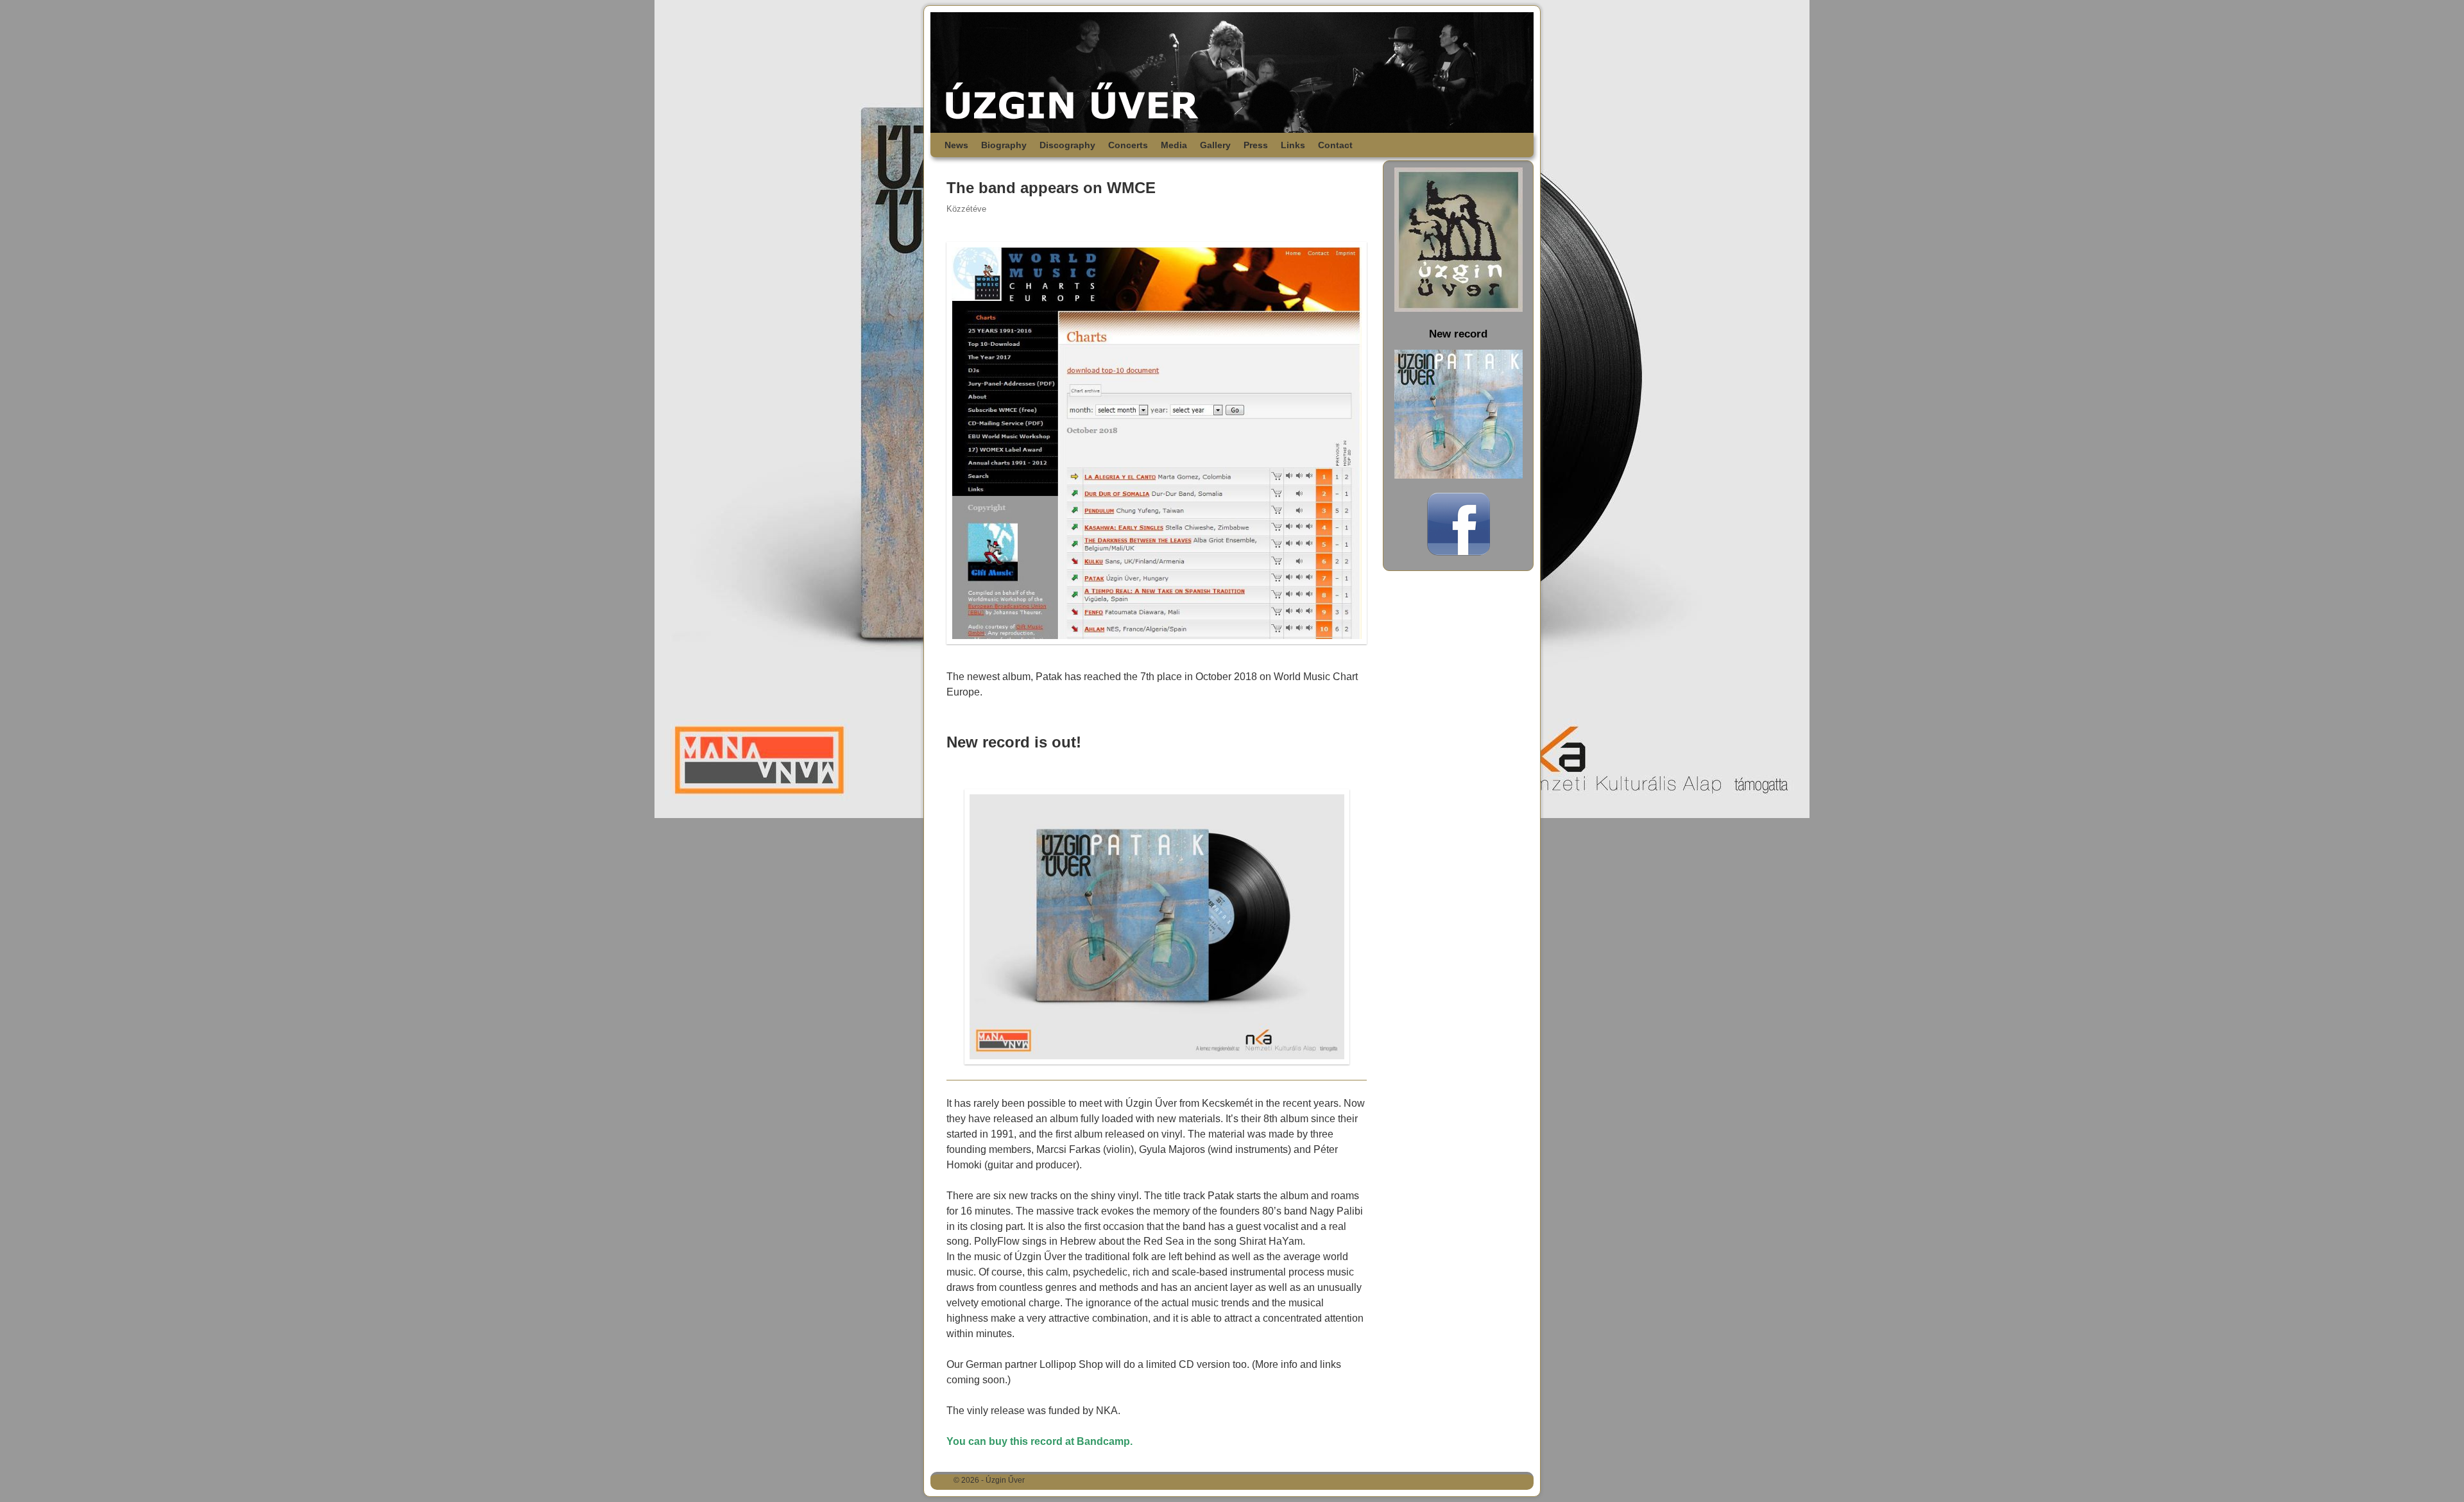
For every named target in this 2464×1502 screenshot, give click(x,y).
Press (1256, 145)
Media (1174, 145)
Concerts (1128, 145)
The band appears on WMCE (1051, 188)
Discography (1067, 145)
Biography (1004, 145)
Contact (1335, 145)
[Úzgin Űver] (1232, 73)
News (956, 145)
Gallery (1215, 145)
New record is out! (1014, 742)
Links (1293, 145)
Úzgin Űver (1005, 1480)
